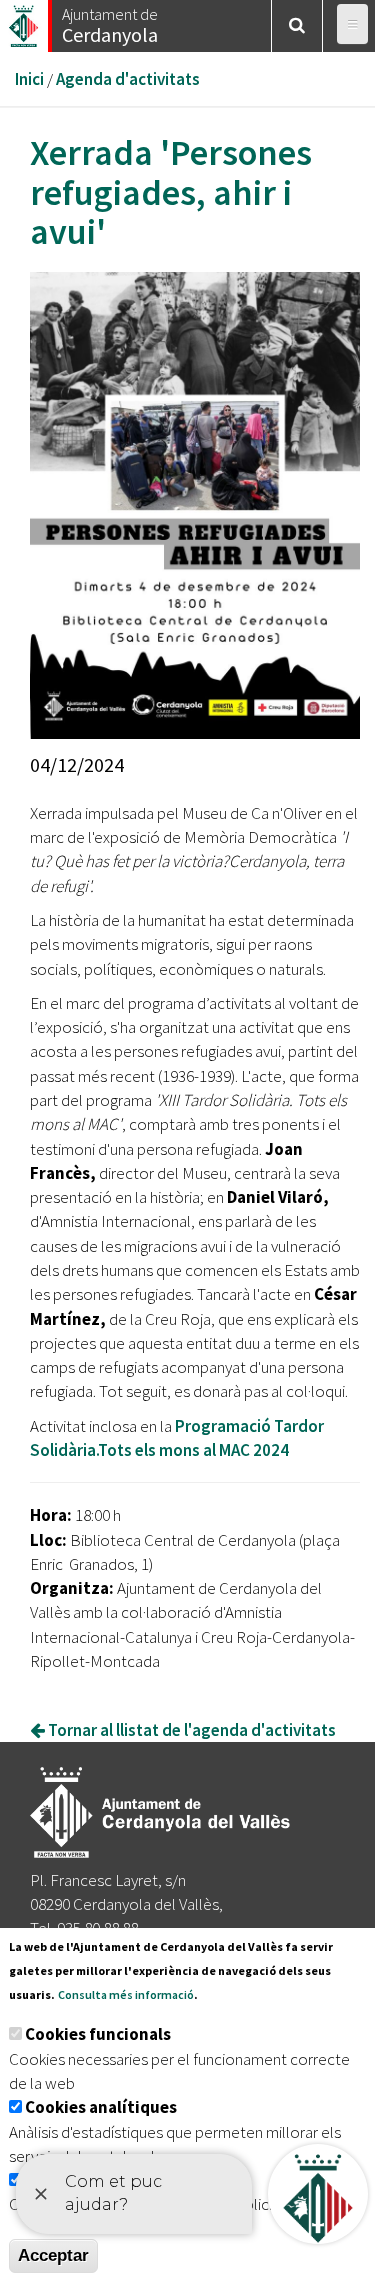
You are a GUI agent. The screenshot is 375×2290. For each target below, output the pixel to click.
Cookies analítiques (101, 2107)
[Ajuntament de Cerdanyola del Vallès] (25, 20)
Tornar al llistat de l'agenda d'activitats (190, 1730)
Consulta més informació (126, 1994)
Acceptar (53, 2255)
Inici (29, 79)
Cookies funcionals (98, 2034)
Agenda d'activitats (128, 79)
